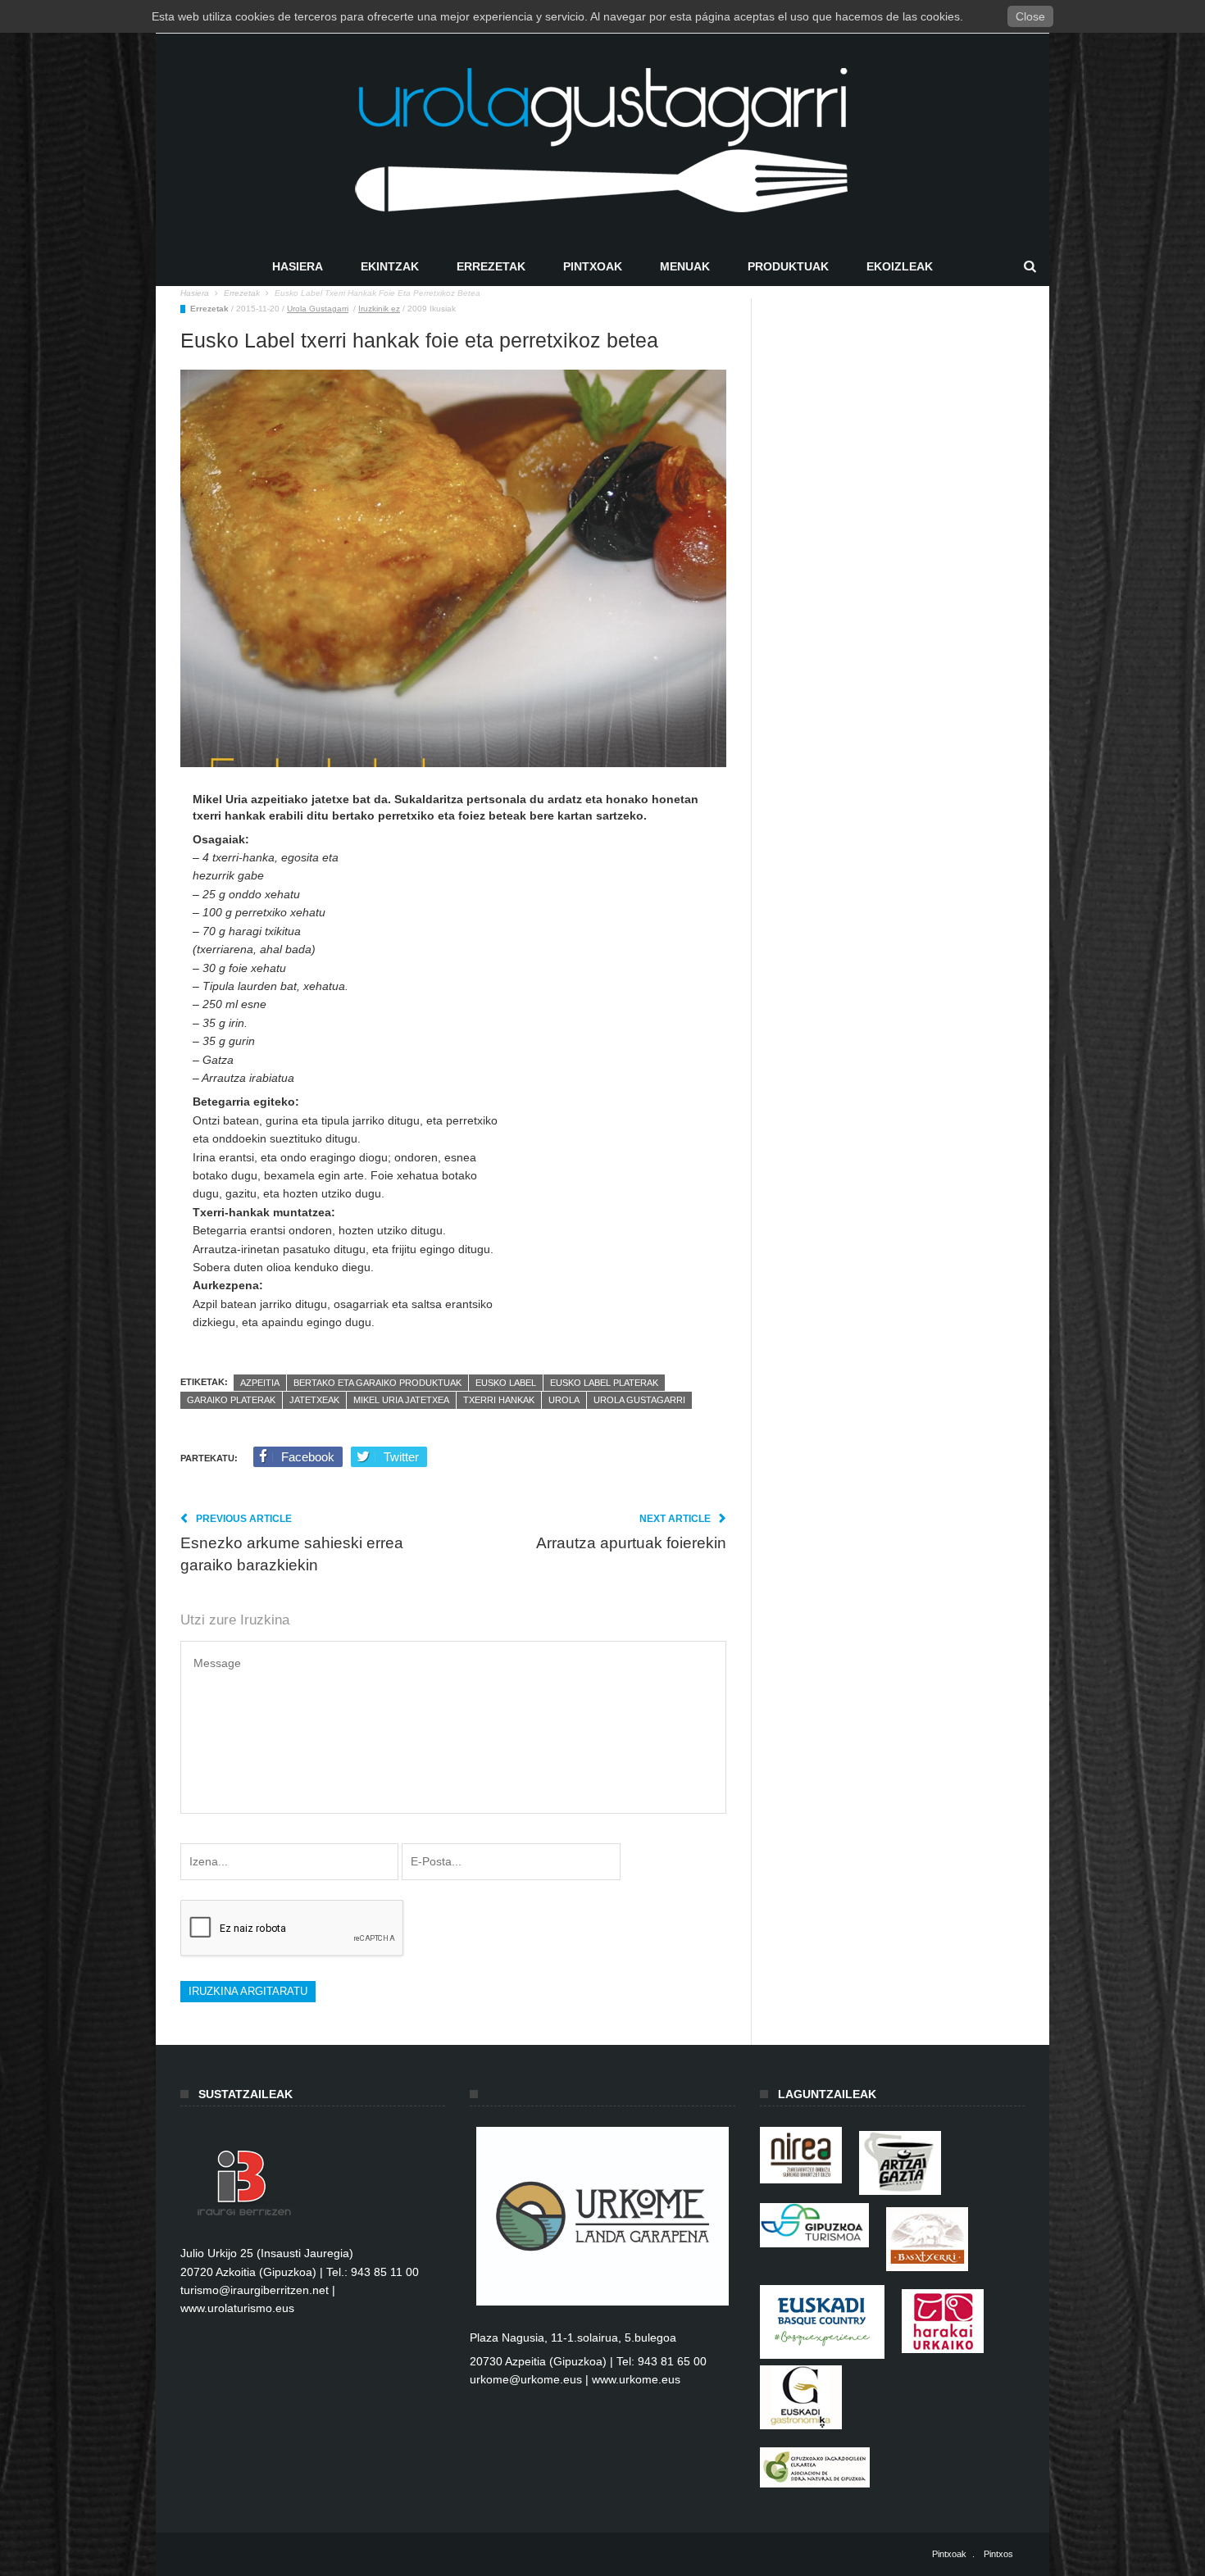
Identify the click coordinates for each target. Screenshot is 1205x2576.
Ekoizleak (900, 266)
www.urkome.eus (636, 2379)
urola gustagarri (639, 1400)
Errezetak (491, 266)
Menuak (685, 266)
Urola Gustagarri (318, 309)
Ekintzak (390, 266)
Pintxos (998, 2554)
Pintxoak (593, 266)
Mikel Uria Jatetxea (401, 1400)
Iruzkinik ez (379, 309)
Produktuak (788, 266)
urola (564, 1400)
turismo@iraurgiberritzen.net (255, 2290)
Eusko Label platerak (604, 1383)
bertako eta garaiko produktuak (377, 1383)
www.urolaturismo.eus (237, 2308)
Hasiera (298, 266)
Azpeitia (260, 1383)
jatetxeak (314, 1400)
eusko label (506, 1383)
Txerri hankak (499, 1400)
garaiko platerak (231, 1400)
